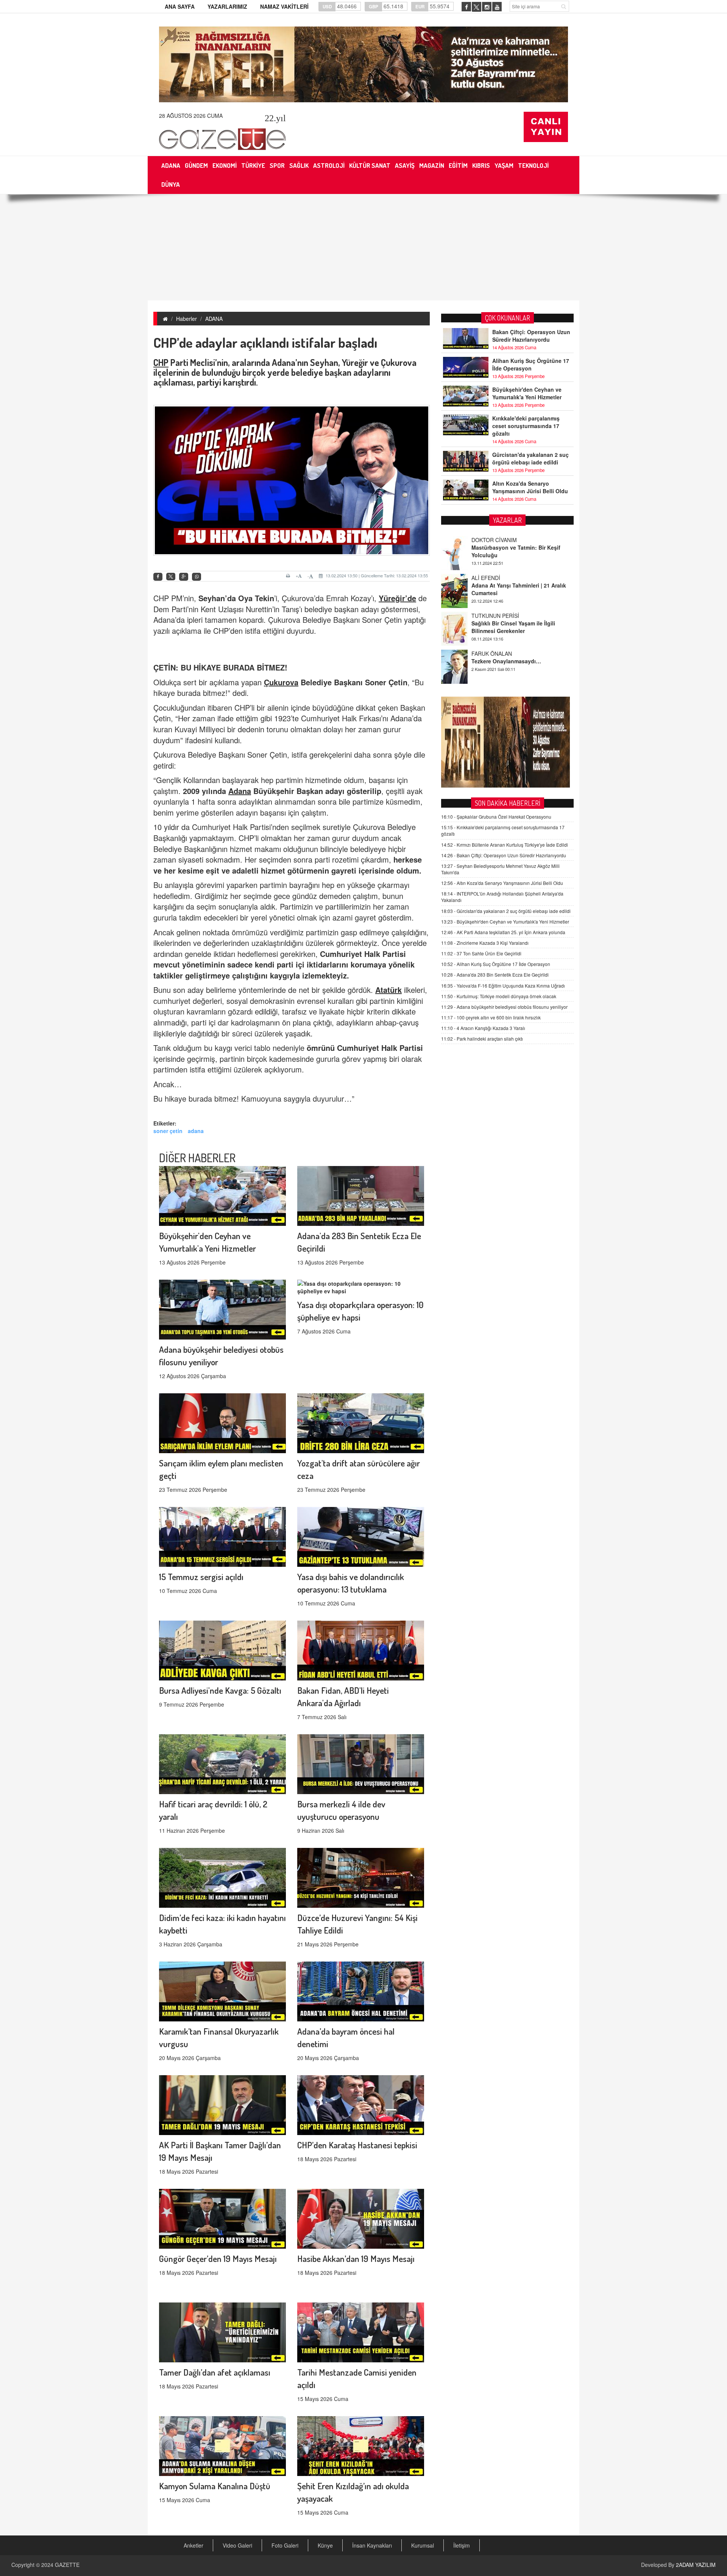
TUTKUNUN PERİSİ (495, 561)
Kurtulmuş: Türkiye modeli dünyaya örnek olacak (499, 996)
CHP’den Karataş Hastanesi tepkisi (357, 2145)
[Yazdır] (289, 576)
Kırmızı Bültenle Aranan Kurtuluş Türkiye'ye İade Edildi (505, 845)
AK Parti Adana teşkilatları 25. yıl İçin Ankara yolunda (503, 932)
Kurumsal (423, 2545)
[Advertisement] (363, 247)
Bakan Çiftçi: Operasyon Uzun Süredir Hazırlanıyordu (531, 336)
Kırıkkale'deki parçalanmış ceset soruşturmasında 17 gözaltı (526, 426)
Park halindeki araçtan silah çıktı (482, 1039)
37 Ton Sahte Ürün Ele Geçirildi (481, 953)
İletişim (462, 2545)
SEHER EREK (488, 675)
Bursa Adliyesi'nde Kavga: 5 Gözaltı (220, 1690)
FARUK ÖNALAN (492, 599)
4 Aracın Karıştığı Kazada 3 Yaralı (483, 1028)
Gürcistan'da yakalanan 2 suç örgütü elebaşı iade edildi (530, 458)
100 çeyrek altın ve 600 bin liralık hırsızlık (491, 1017)
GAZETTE (67, 2565)
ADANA (214, 319)
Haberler (186, 319)
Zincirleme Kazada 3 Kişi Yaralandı (485, 943)
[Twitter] (171, 577)
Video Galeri (237, 2545)
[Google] (184, 577)
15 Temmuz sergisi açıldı (201, 1576)
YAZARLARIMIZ (227, 6)
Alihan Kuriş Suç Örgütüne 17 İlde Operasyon (531, 364)
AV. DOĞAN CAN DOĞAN (502, 637)
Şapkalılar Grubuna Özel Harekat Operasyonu (496, 817)
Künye (325, 2545)
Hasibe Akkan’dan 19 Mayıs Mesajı (356, 2258)
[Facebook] (158, 577)
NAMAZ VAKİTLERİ (284, 6)
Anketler (193, 2545)
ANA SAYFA (180, 6)
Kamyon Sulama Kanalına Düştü (215, 2486)
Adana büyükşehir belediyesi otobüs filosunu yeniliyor (504, 1007)
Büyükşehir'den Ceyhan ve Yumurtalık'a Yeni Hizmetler (527, 393)
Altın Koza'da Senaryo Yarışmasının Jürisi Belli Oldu (530, 487)
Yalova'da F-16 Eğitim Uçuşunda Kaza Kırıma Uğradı (503, 986)
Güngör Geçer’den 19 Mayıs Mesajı (218, 2258)
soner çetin (168, 1131)
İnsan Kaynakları (372, 2545)
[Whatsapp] (197, 577)
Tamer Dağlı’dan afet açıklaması (215, 2372)
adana (196, 1131)
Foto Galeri (285, 2545)
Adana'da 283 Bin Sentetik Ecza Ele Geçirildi (495, 975)
